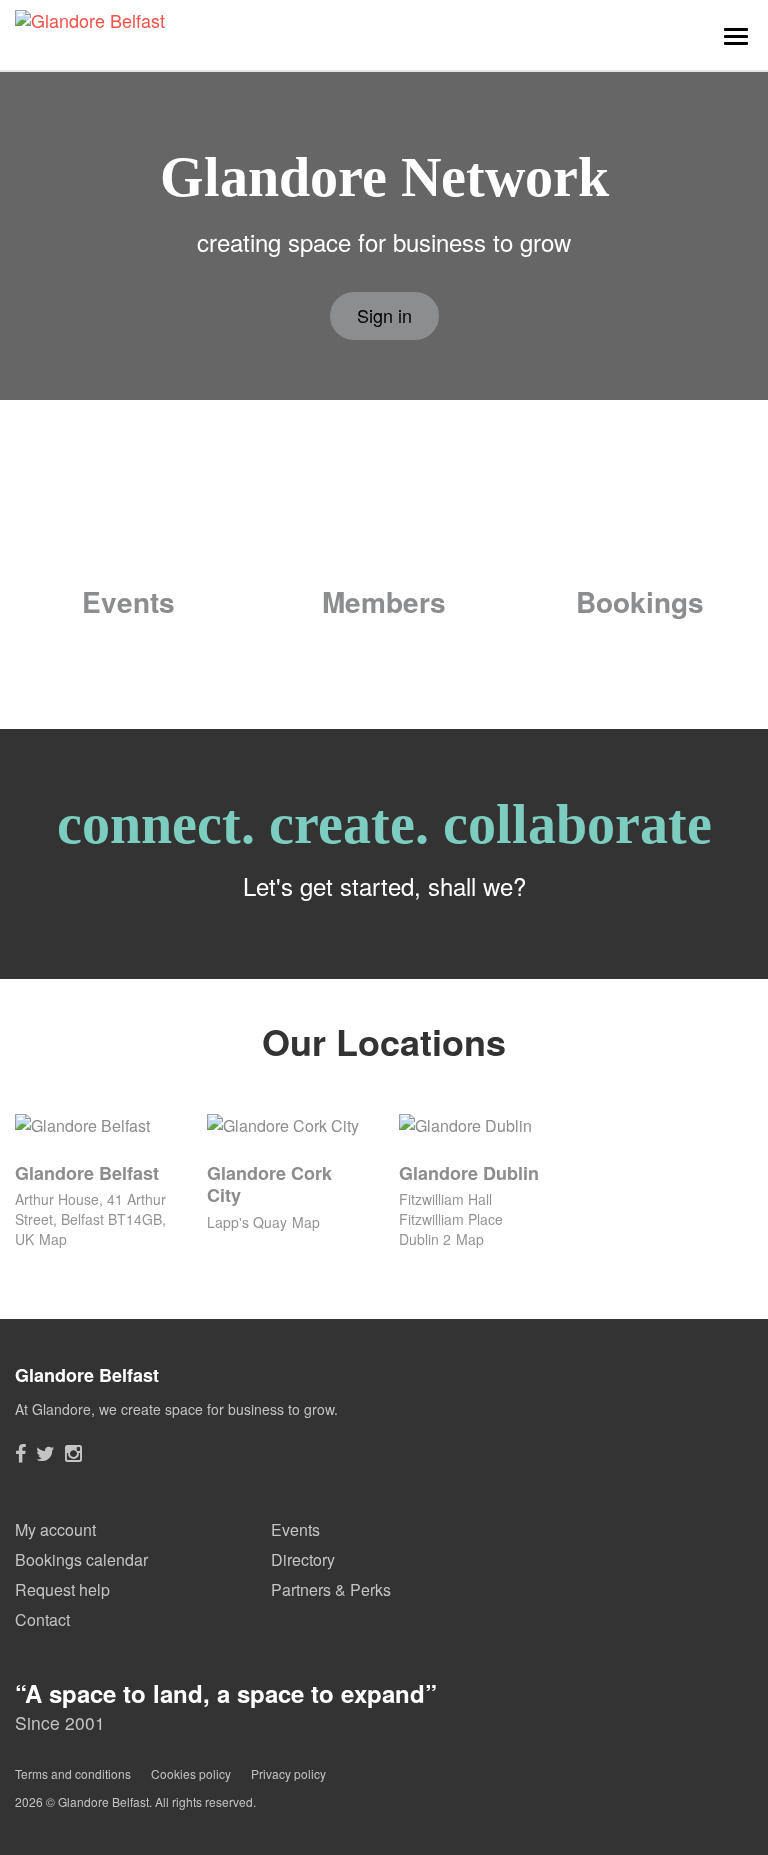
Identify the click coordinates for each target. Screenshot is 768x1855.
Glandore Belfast (87, 1173)
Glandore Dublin (469, 1173)
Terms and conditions (73, 1773)
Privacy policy (288, 1773)
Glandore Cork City (269, 1184)
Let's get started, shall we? (384, 885)
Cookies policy (191, 1773)
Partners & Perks (331, 1589)
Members (384, 601)
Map (53, 1239)
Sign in (384, 315)
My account (55, 1529)
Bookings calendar (81, 1559)
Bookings (640, 601)
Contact (42, 1619)
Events (128, 601)
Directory (303, 1559)
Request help (62, 1589)
